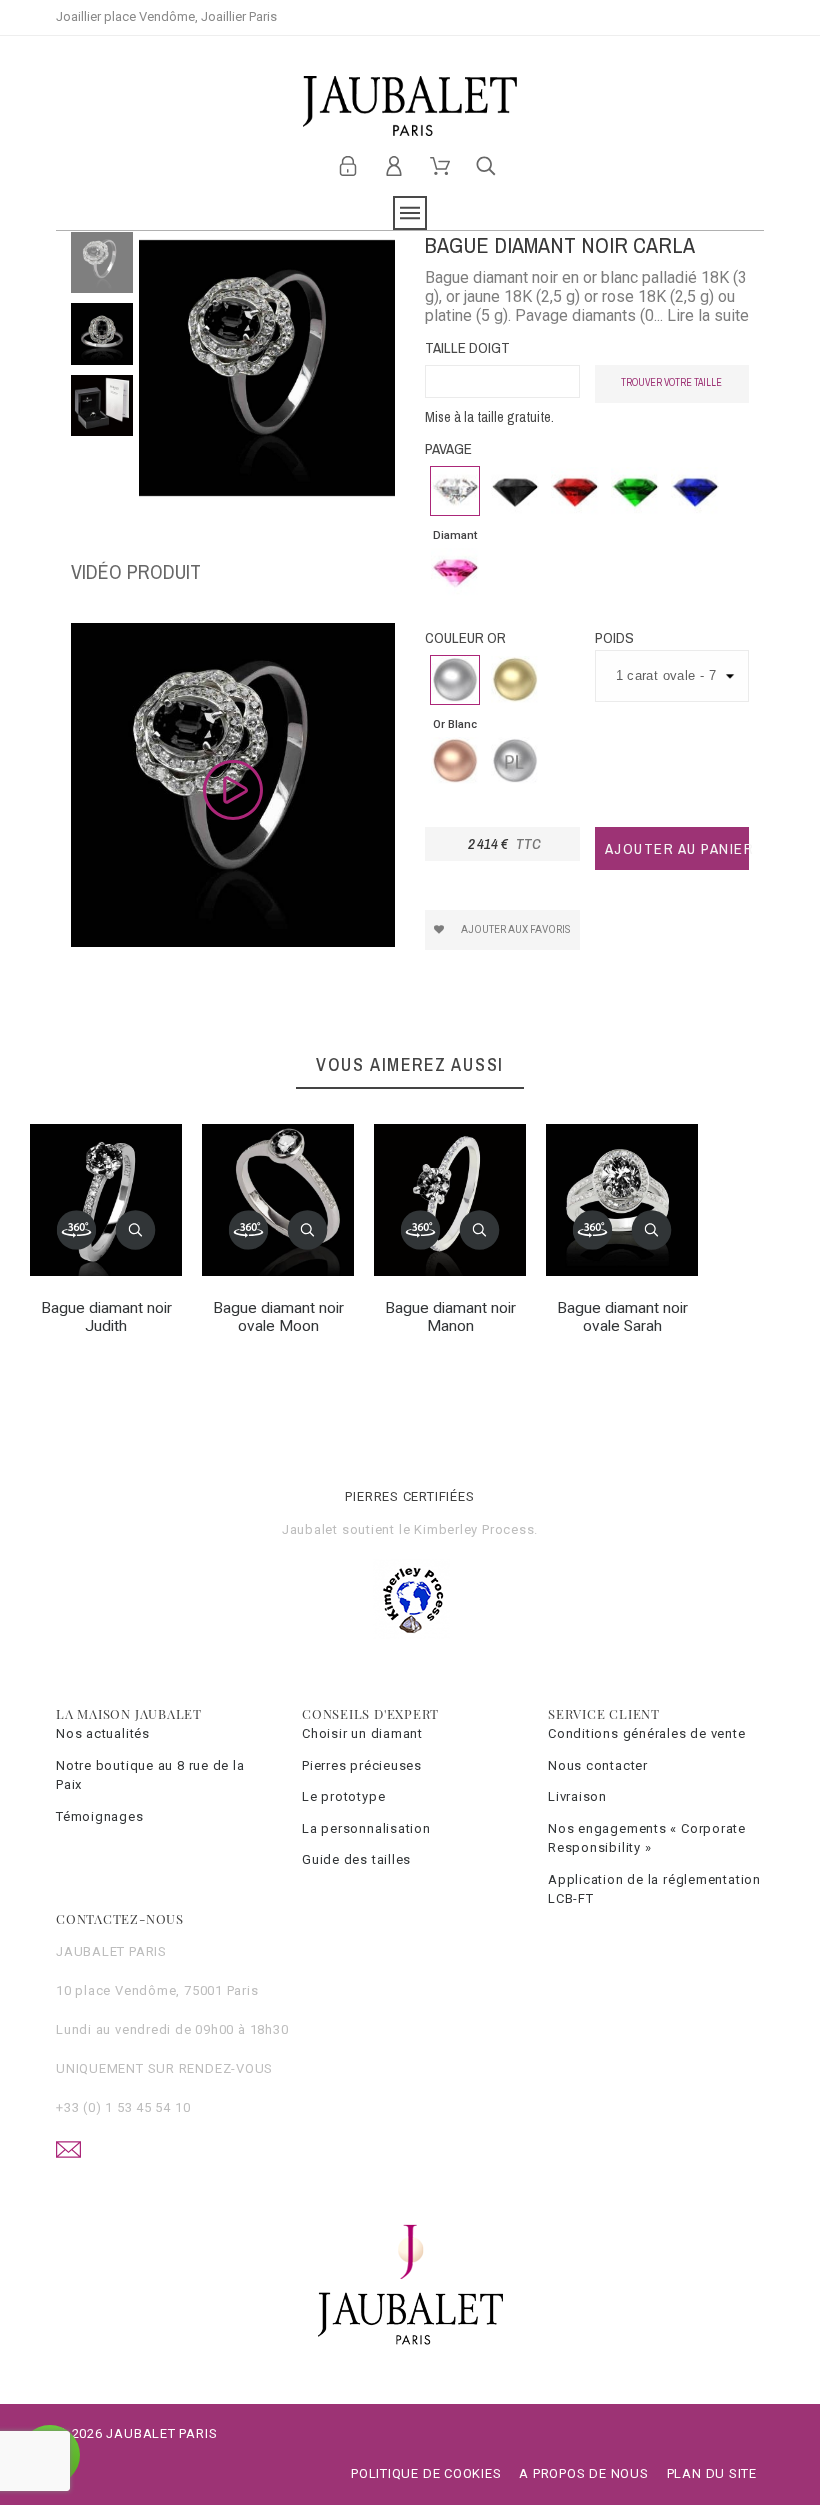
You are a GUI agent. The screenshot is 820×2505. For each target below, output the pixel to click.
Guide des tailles (356, 1859)
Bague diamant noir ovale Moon (278, 1317)
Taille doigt (467, 347)
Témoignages (100, 1816)
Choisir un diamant (362, 1733)
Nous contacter (598, 1765)
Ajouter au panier (677, 848)
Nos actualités (103, 1733)
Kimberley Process (474, 1529)
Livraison (577, 1796)
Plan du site (712, 2473)
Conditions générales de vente (647, 1733)
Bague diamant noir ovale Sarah (622, 1317)
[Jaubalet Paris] (410, 106)
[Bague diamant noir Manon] (421, 1230)
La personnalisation (366, 1828)
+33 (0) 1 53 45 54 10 (123, 2107)
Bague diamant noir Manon (450, 1317)
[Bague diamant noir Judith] (77, 1230)
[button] (136, 1230)
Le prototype (343, 1796)
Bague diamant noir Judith (106, 1317)
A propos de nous (583, 2473)
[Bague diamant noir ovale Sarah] (593, 1230)
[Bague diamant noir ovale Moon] (249, 1230)
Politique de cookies (426, 2473)
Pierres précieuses (362, 1765)
